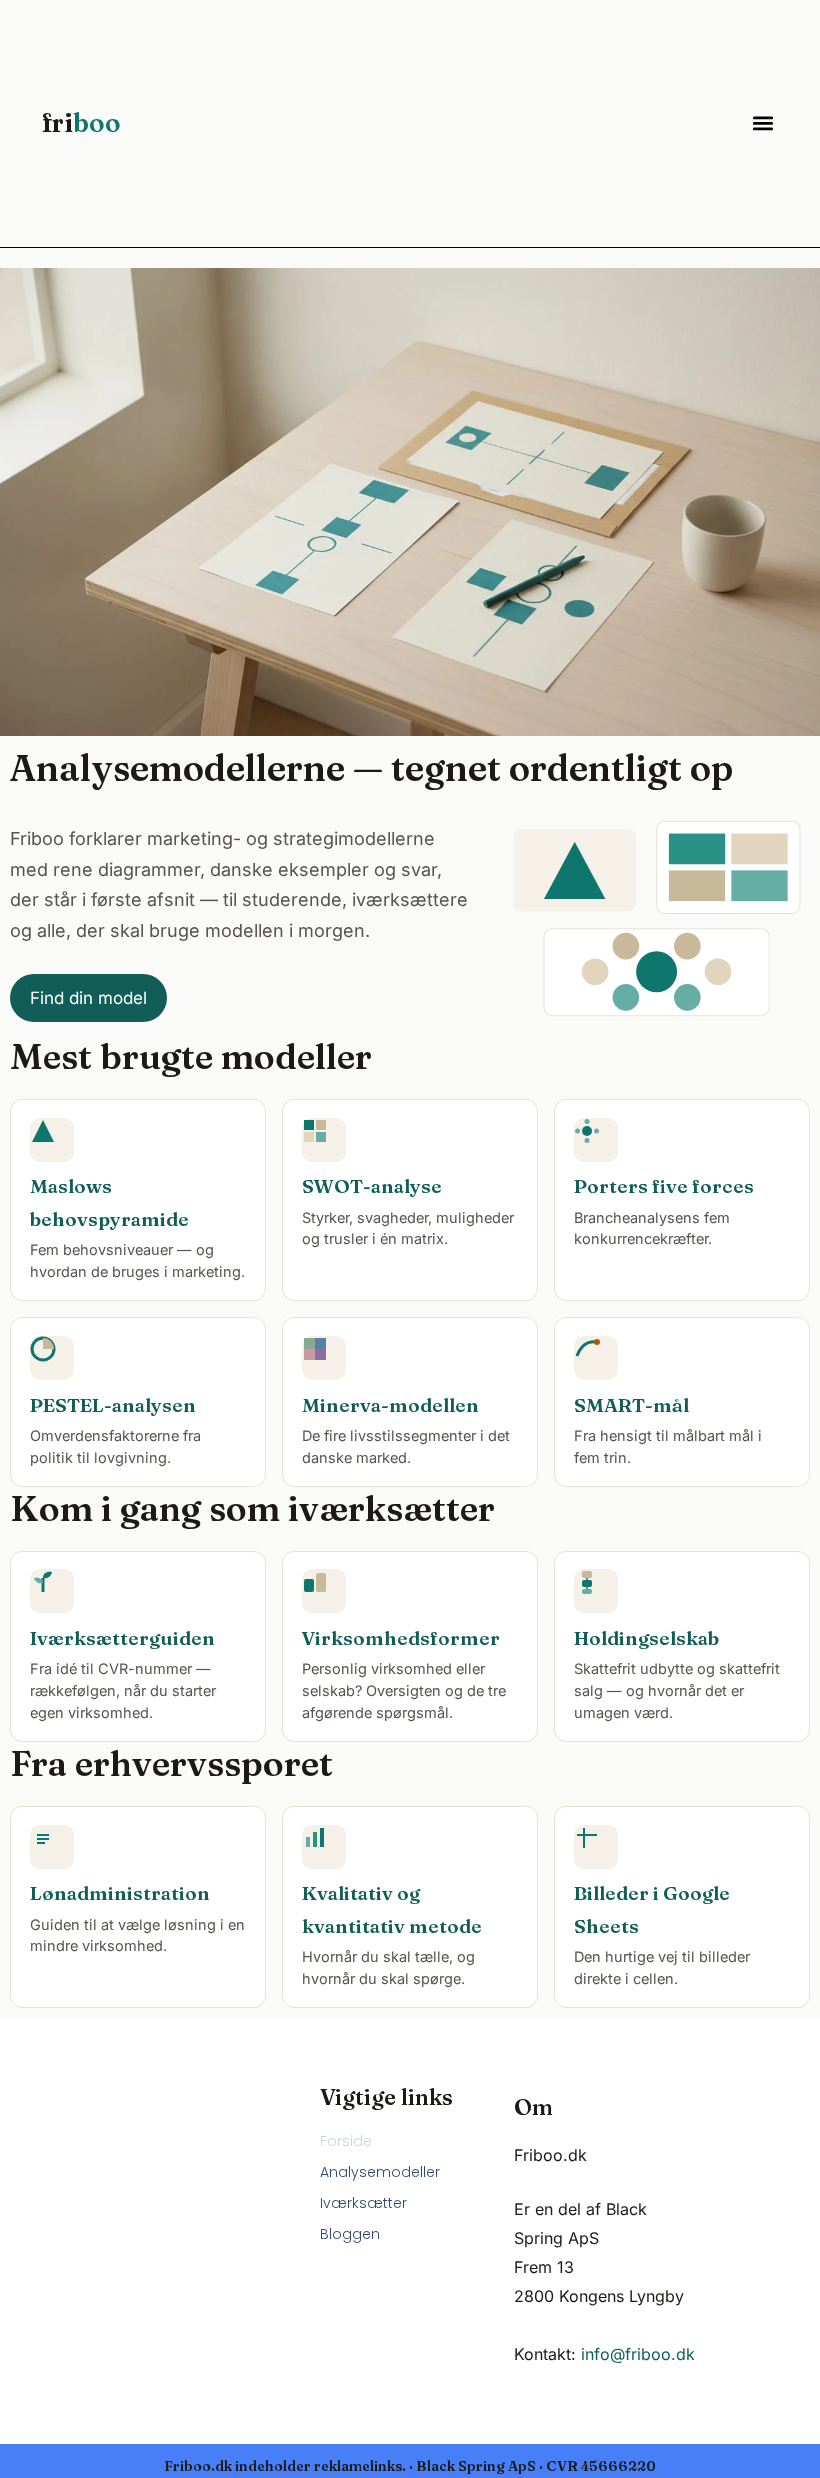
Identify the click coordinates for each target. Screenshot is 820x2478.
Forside (346, 2141)
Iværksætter (363, 2203)
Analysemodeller (380, 2172)
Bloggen (350, 2234)
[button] (762, 123)
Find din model (88, 998)
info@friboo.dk (638, 2354)
